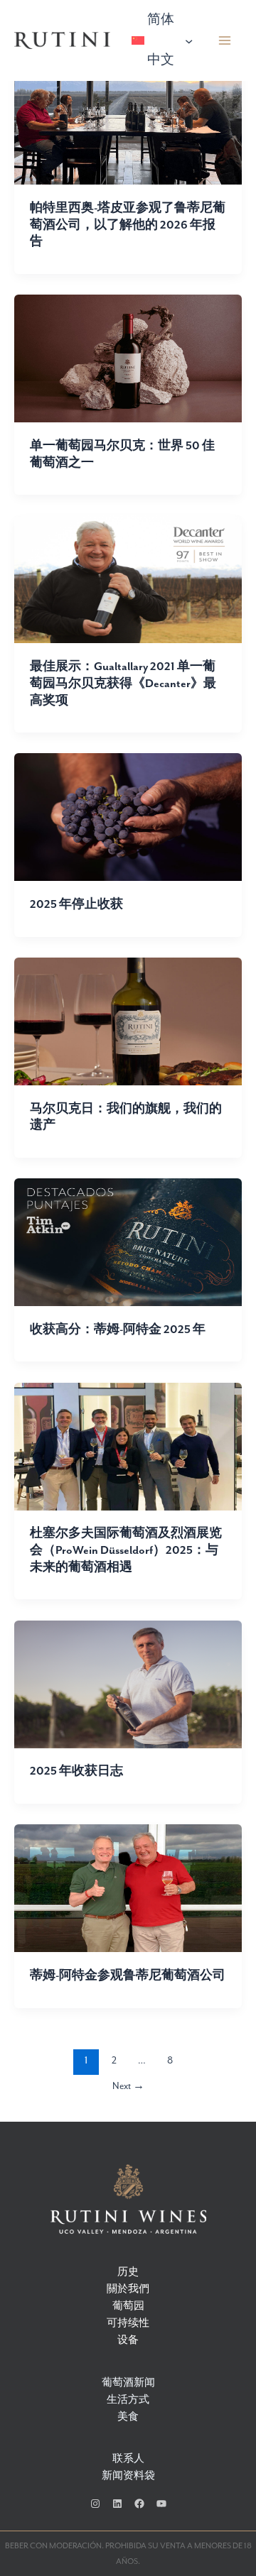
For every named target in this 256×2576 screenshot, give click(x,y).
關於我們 (128, 2290)
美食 (128, 2417)
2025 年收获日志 (76, 1771)
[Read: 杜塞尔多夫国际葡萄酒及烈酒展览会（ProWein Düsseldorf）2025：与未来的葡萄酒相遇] (128, 1446)
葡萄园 (128, 2307)
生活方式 (128, 2400)
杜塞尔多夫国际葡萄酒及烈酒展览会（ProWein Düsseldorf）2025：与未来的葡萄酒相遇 (126, 1550)
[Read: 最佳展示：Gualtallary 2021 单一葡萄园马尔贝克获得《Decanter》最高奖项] (128, 579)
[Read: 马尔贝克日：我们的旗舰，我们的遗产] (128, 1020)
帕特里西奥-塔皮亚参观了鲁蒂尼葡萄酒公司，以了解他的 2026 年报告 (128, 225)
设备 (128, 2341)
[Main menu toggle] (225, 41)
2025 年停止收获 (76, 905)
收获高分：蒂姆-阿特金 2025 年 (118, 1330)
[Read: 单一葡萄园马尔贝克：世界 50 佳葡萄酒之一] (128, 357)
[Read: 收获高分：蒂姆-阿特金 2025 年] (128, 1242)
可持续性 (128, 2324)
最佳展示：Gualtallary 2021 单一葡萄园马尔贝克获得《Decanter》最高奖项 (123, 684)
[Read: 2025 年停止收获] (128, 817)
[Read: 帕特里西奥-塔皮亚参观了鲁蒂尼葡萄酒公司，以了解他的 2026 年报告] (128, 120)
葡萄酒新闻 (128, 2383)
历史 (128, 2273)
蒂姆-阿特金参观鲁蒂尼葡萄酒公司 (128, 1976)
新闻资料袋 (128, 2476)
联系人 (128, 2459)
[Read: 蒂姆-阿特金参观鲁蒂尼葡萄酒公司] (128, 1888)
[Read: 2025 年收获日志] (128, 1683)
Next (128, 2086)
